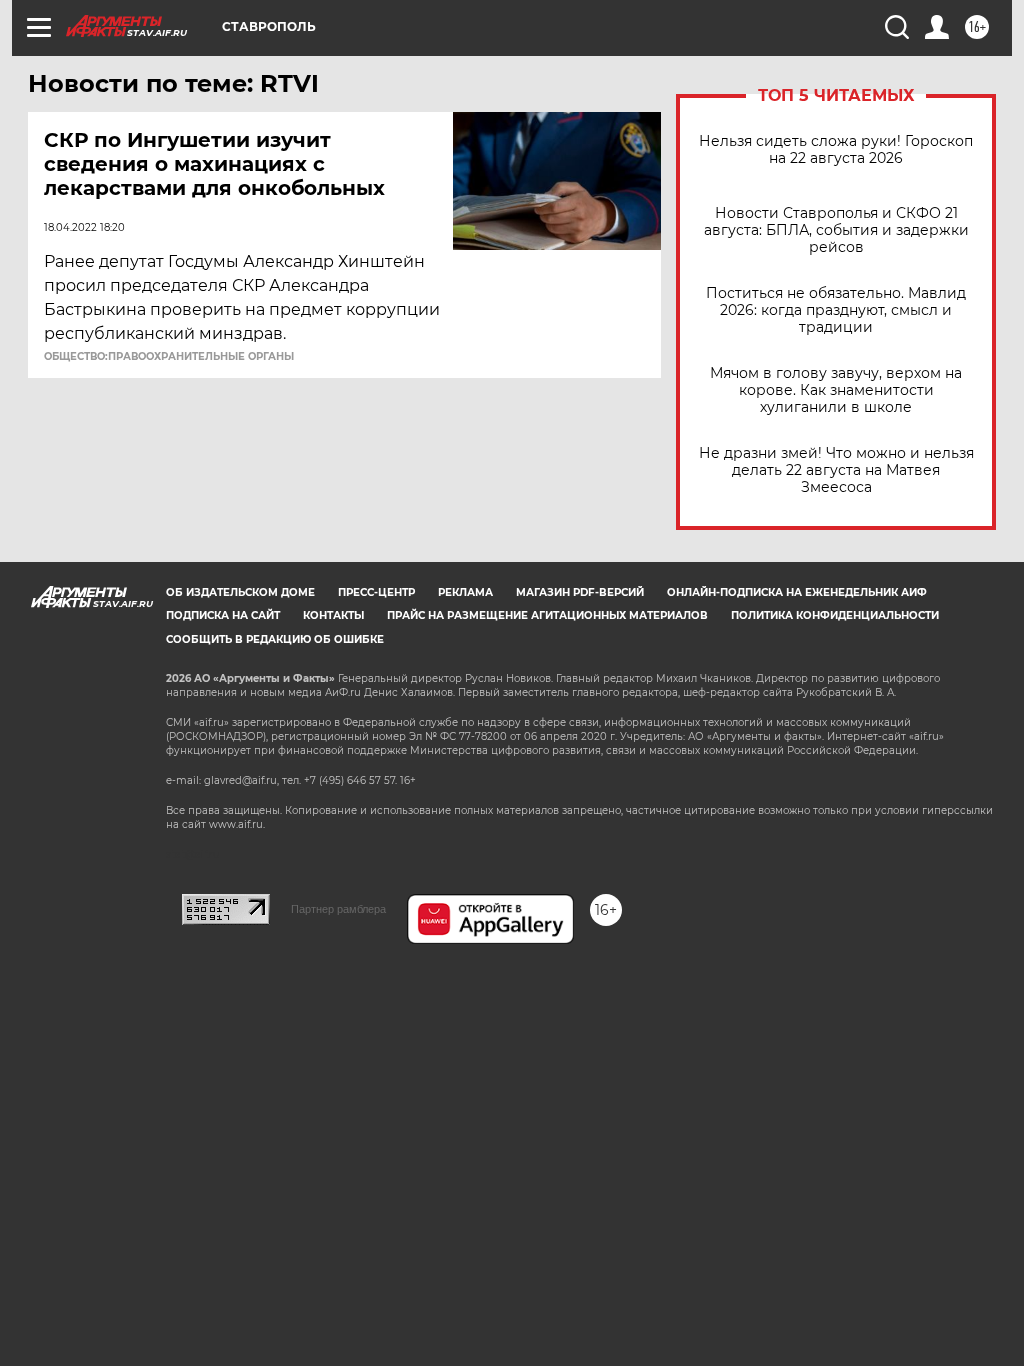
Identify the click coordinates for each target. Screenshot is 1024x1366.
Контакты (333, 615)
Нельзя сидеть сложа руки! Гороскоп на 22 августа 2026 (836, 150)
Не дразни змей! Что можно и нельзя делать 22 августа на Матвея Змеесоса (836, 470)
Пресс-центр (376, 592)
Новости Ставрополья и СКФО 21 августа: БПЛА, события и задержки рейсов (836, 230)
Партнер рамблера (338, 909)
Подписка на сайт (223, 615)
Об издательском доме (240, 592)
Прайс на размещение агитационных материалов (547, 615)
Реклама (465, 592)
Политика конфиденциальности (835, 615)
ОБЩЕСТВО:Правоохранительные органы (169, 357)
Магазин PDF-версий (580, 592)
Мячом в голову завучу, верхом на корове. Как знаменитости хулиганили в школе (836, 390)
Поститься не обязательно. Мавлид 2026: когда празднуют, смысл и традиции (836, 310)
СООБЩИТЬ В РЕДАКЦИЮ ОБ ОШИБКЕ (275, 639)
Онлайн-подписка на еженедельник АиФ (797, 592)
